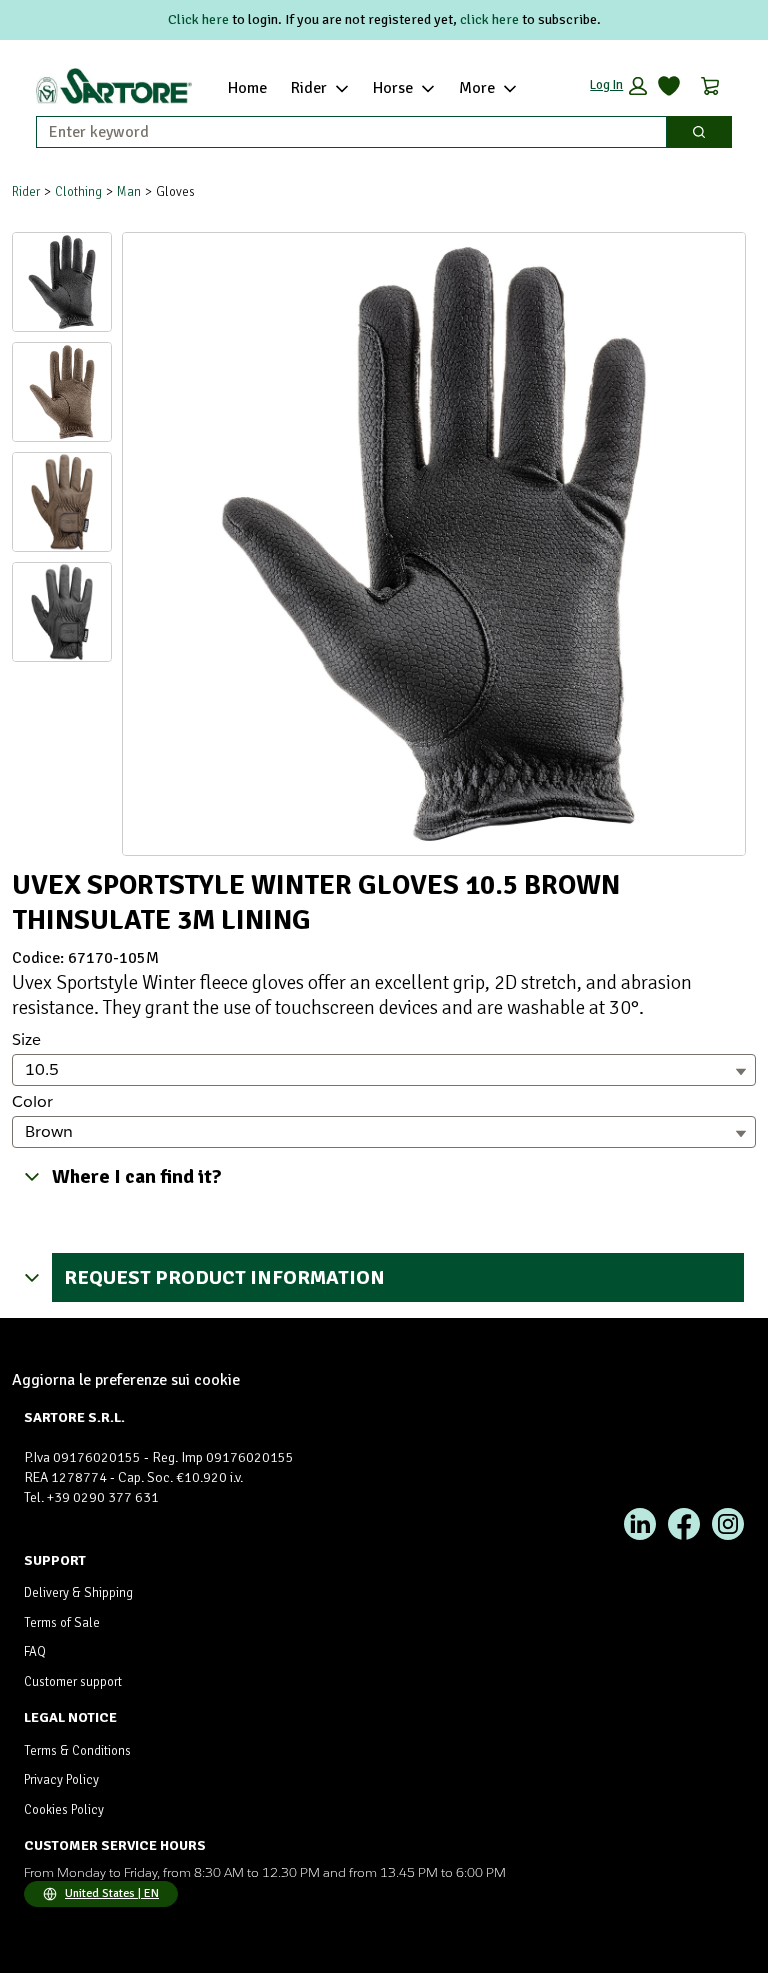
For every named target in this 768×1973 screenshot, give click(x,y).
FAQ (35, 1652)
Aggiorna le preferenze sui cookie (126, 1380)
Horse (393, 88)
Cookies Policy (64, 1810)
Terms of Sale (62, 1623)
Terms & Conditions (77, 1751)
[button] (618, 86)
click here (489, 19)
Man (129, 192)
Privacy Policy (61, 1780)
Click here (198, 19)
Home (247, 88)
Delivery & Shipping (78, 1593)
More (477, 88)
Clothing (78, 192)
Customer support (73, 1682)
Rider (309, 88)
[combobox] (343, 132)
